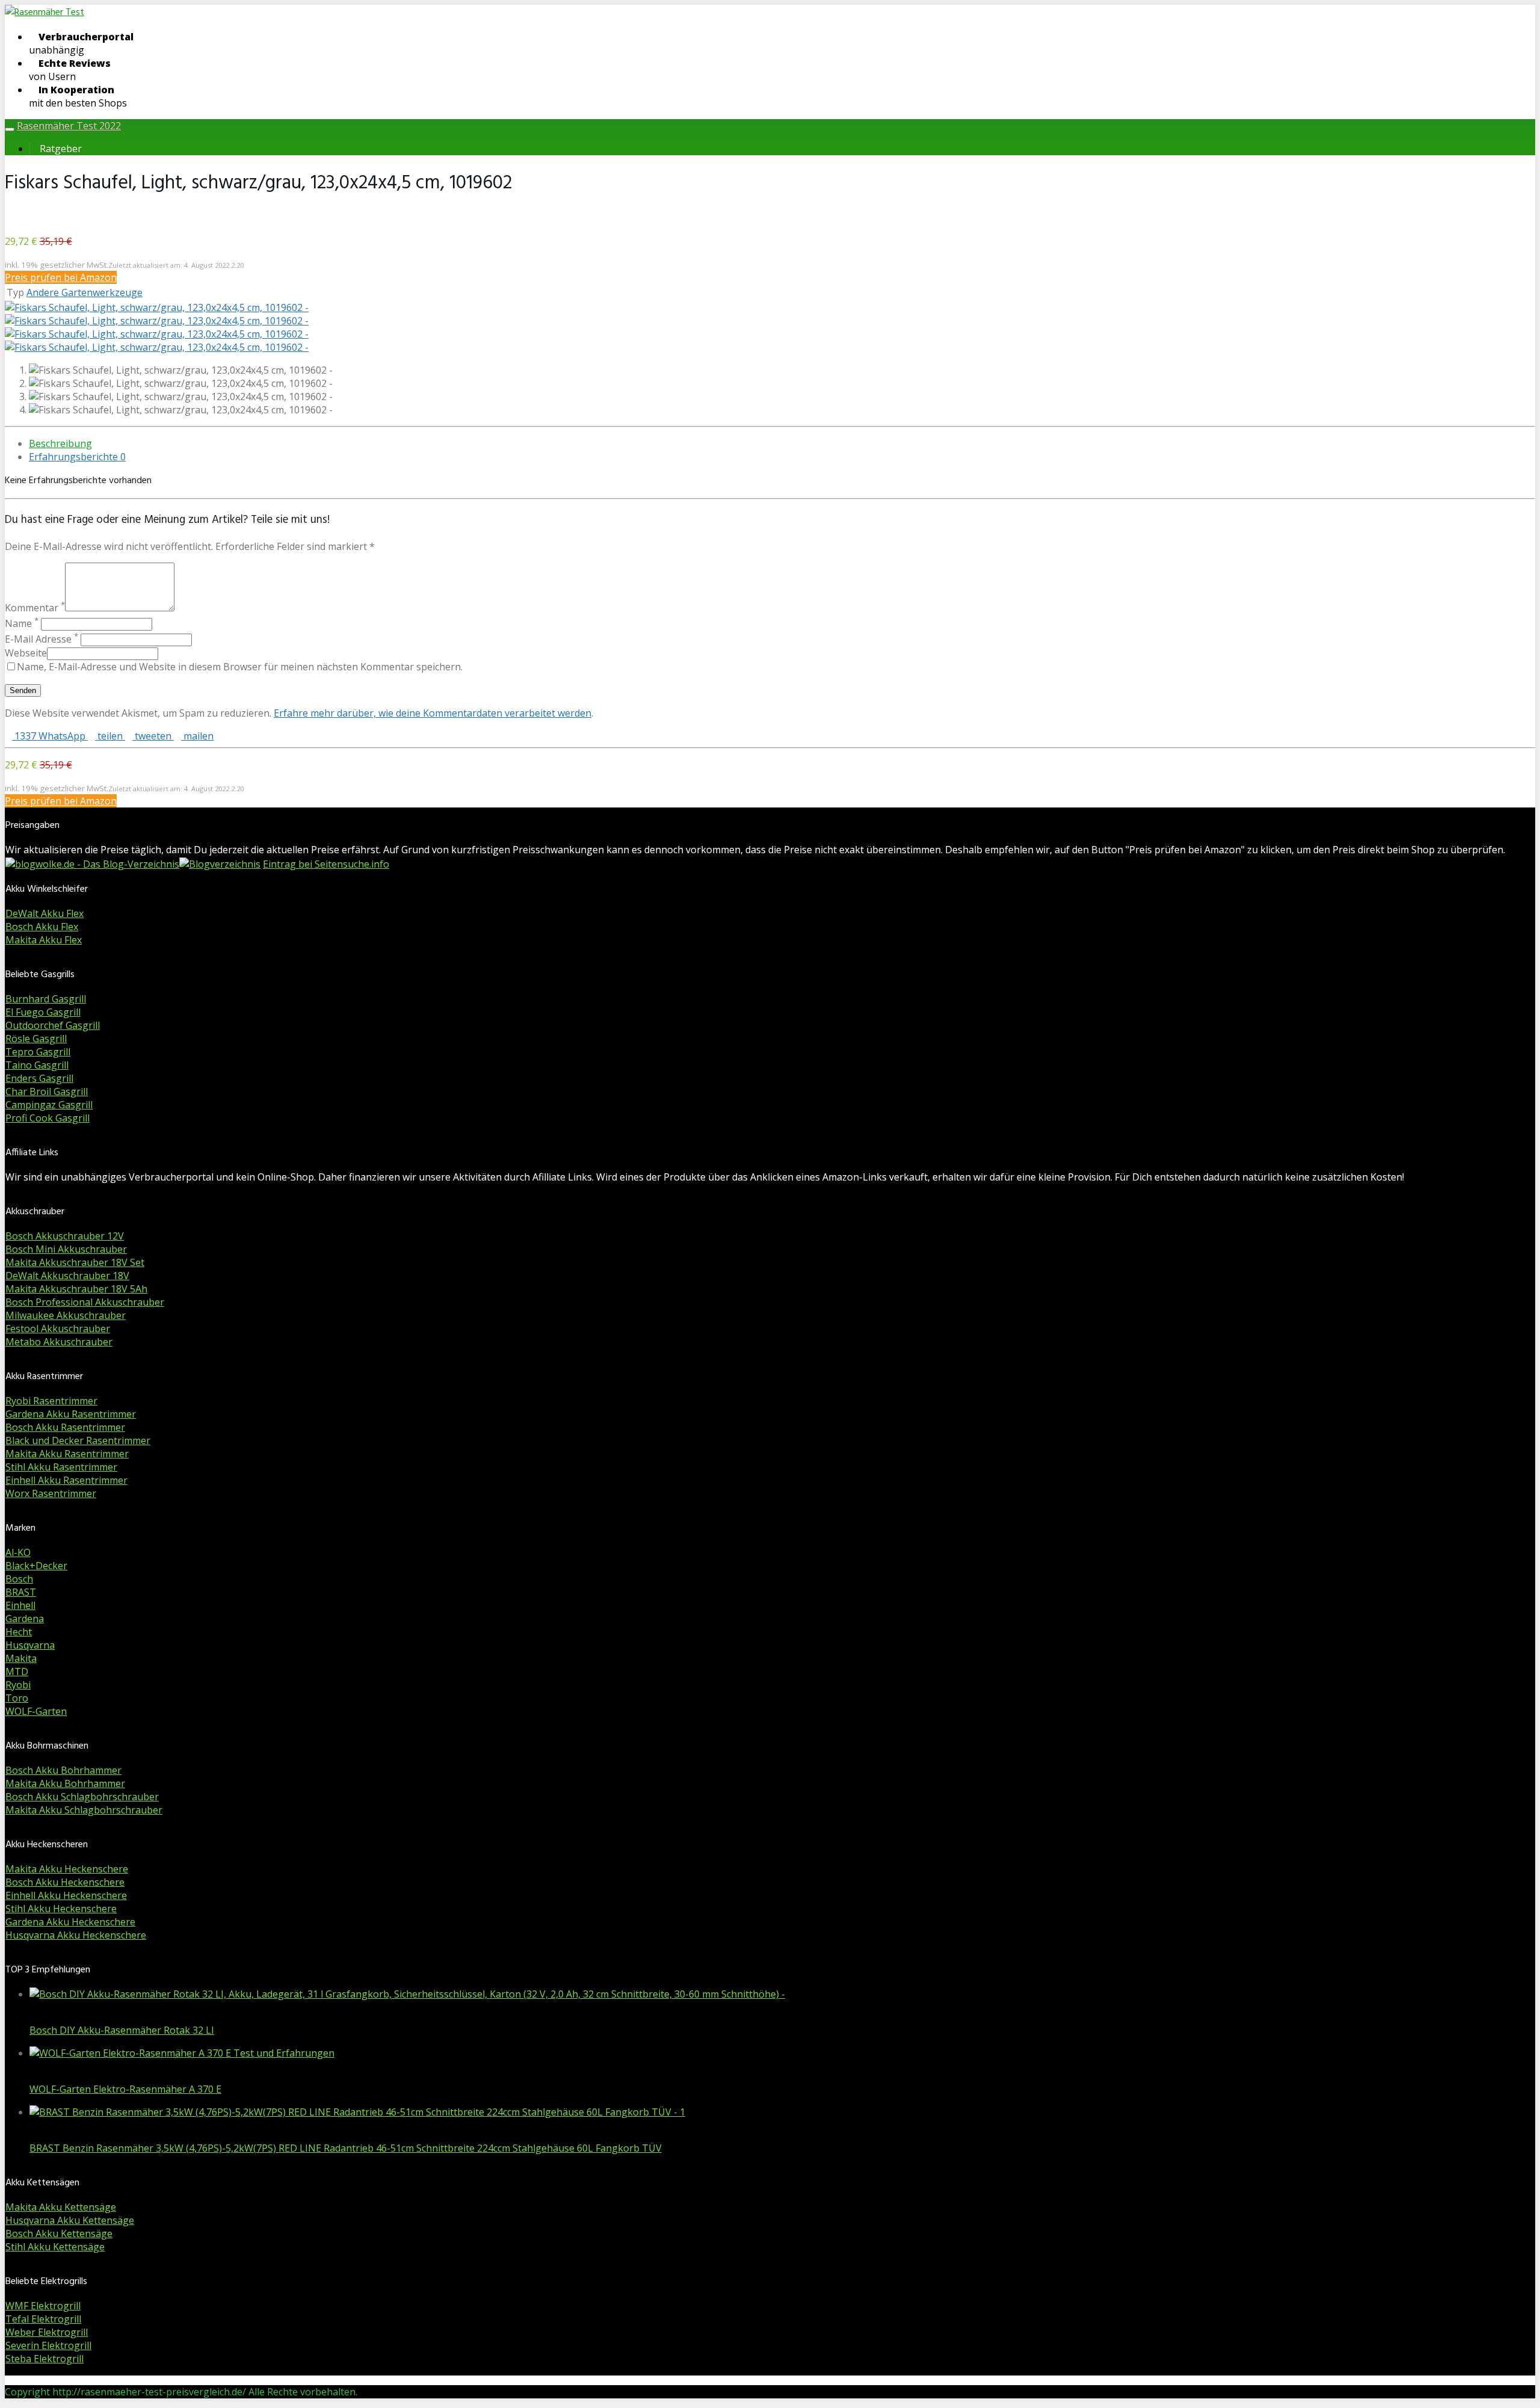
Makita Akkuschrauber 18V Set (75, 1262)
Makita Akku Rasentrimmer (67, 1454)
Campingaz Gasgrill (49, 1105)
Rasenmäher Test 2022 (69, 126)
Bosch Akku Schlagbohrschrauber (82, 1797)
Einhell (20, 1605)
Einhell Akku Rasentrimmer (66, 1480)
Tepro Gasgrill (38, 1052)
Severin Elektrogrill (48, 2345)
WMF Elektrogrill (43, 2306)
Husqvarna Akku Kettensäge (70, 2220)
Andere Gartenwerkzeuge (85, 292)
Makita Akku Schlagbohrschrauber (84, 1810)
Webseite (26, 653)
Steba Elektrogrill (45, 2359)
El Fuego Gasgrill (43, 1012)
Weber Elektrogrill (47, 2332)
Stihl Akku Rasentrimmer (61, 1467)
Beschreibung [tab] (60, 443)
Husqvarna (30, 1645)
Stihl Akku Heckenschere (61, 1909)
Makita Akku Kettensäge (61, 2207)
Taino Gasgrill (37, 1065)
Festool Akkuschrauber (58, 1329)
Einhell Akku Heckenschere (66, 1895)
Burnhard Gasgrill (46, 999)
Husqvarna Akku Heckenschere (76, 1935)
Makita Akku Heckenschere (67, 1869)
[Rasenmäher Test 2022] (45, 13)
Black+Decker (36, 1566)
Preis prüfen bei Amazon (61, 277)
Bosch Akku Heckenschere (65, 1882)
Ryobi (18, 1685)
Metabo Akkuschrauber (59, 1342)
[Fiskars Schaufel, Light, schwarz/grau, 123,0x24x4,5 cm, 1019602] (157, 307)
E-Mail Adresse (42, 639)
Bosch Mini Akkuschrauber (66, 1249)
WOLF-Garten (36, 1711)
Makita (21, 1658)
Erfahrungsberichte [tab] (77, 457)
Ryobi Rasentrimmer (51, 1401)
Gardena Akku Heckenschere (70, 1922)
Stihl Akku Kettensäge (55, 2247)
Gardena (25, 1619)
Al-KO (18, 1552)
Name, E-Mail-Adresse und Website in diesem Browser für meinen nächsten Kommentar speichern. (240, 667)
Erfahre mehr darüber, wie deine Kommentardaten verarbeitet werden (433, 713)
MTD (17, 1672)
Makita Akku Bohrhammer (65, 1783)
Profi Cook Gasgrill (48, 1118)
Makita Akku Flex (44, 940)
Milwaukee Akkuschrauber (66, 1315)
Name (22, 623)
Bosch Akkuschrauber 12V (65, 1236)
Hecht (19, 1632)
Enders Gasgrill (39, 1078)
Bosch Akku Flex (42, 927)
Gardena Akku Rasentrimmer (71, 1414)
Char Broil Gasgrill (47, 1091)
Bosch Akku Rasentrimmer (65, 1427)
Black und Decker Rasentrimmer (78, 1440)
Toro (17, 1698)
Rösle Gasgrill (36, 1039)
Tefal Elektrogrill (43, 2319)
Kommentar (35, 608)
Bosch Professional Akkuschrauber (85, 1302)
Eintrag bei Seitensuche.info (326, 864)
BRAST (21, 1592)
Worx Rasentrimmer (51, 1493)
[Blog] (220, 864)
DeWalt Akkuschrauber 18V (67, 1276)
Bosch (19, 1579)
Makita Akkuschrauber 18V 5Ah (76, 1289)
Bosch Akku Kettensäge (59, 2234)
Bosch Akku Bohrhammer (63, 1770)
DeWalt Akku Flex (45, 913)
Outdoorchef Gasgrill (53, 1025)
